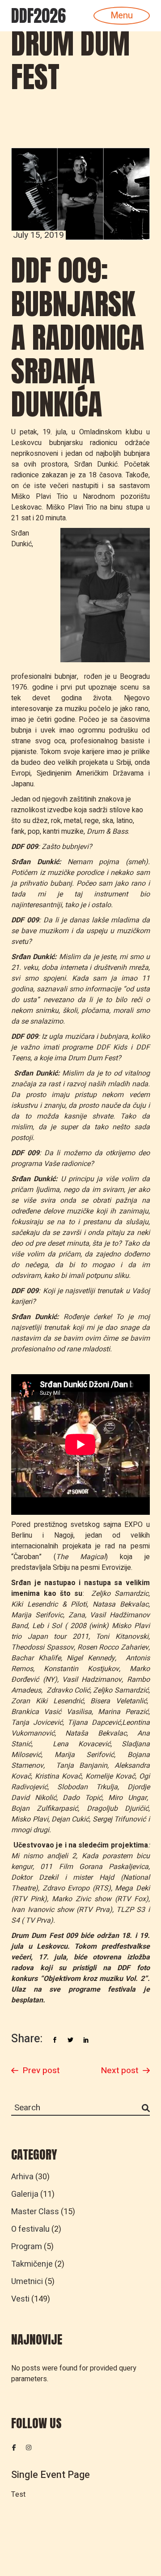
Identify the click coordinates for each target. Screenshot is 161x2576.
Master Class (35, 2212)
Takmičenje (32, 2264)
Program (27, 2247)
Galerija (25, 2194)
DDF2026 (38, 16)
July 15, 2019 (38, 235)
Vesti (20, 2299)
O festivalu (30, 2229)
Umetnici (27, 2282)
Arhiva (22, 2177)
